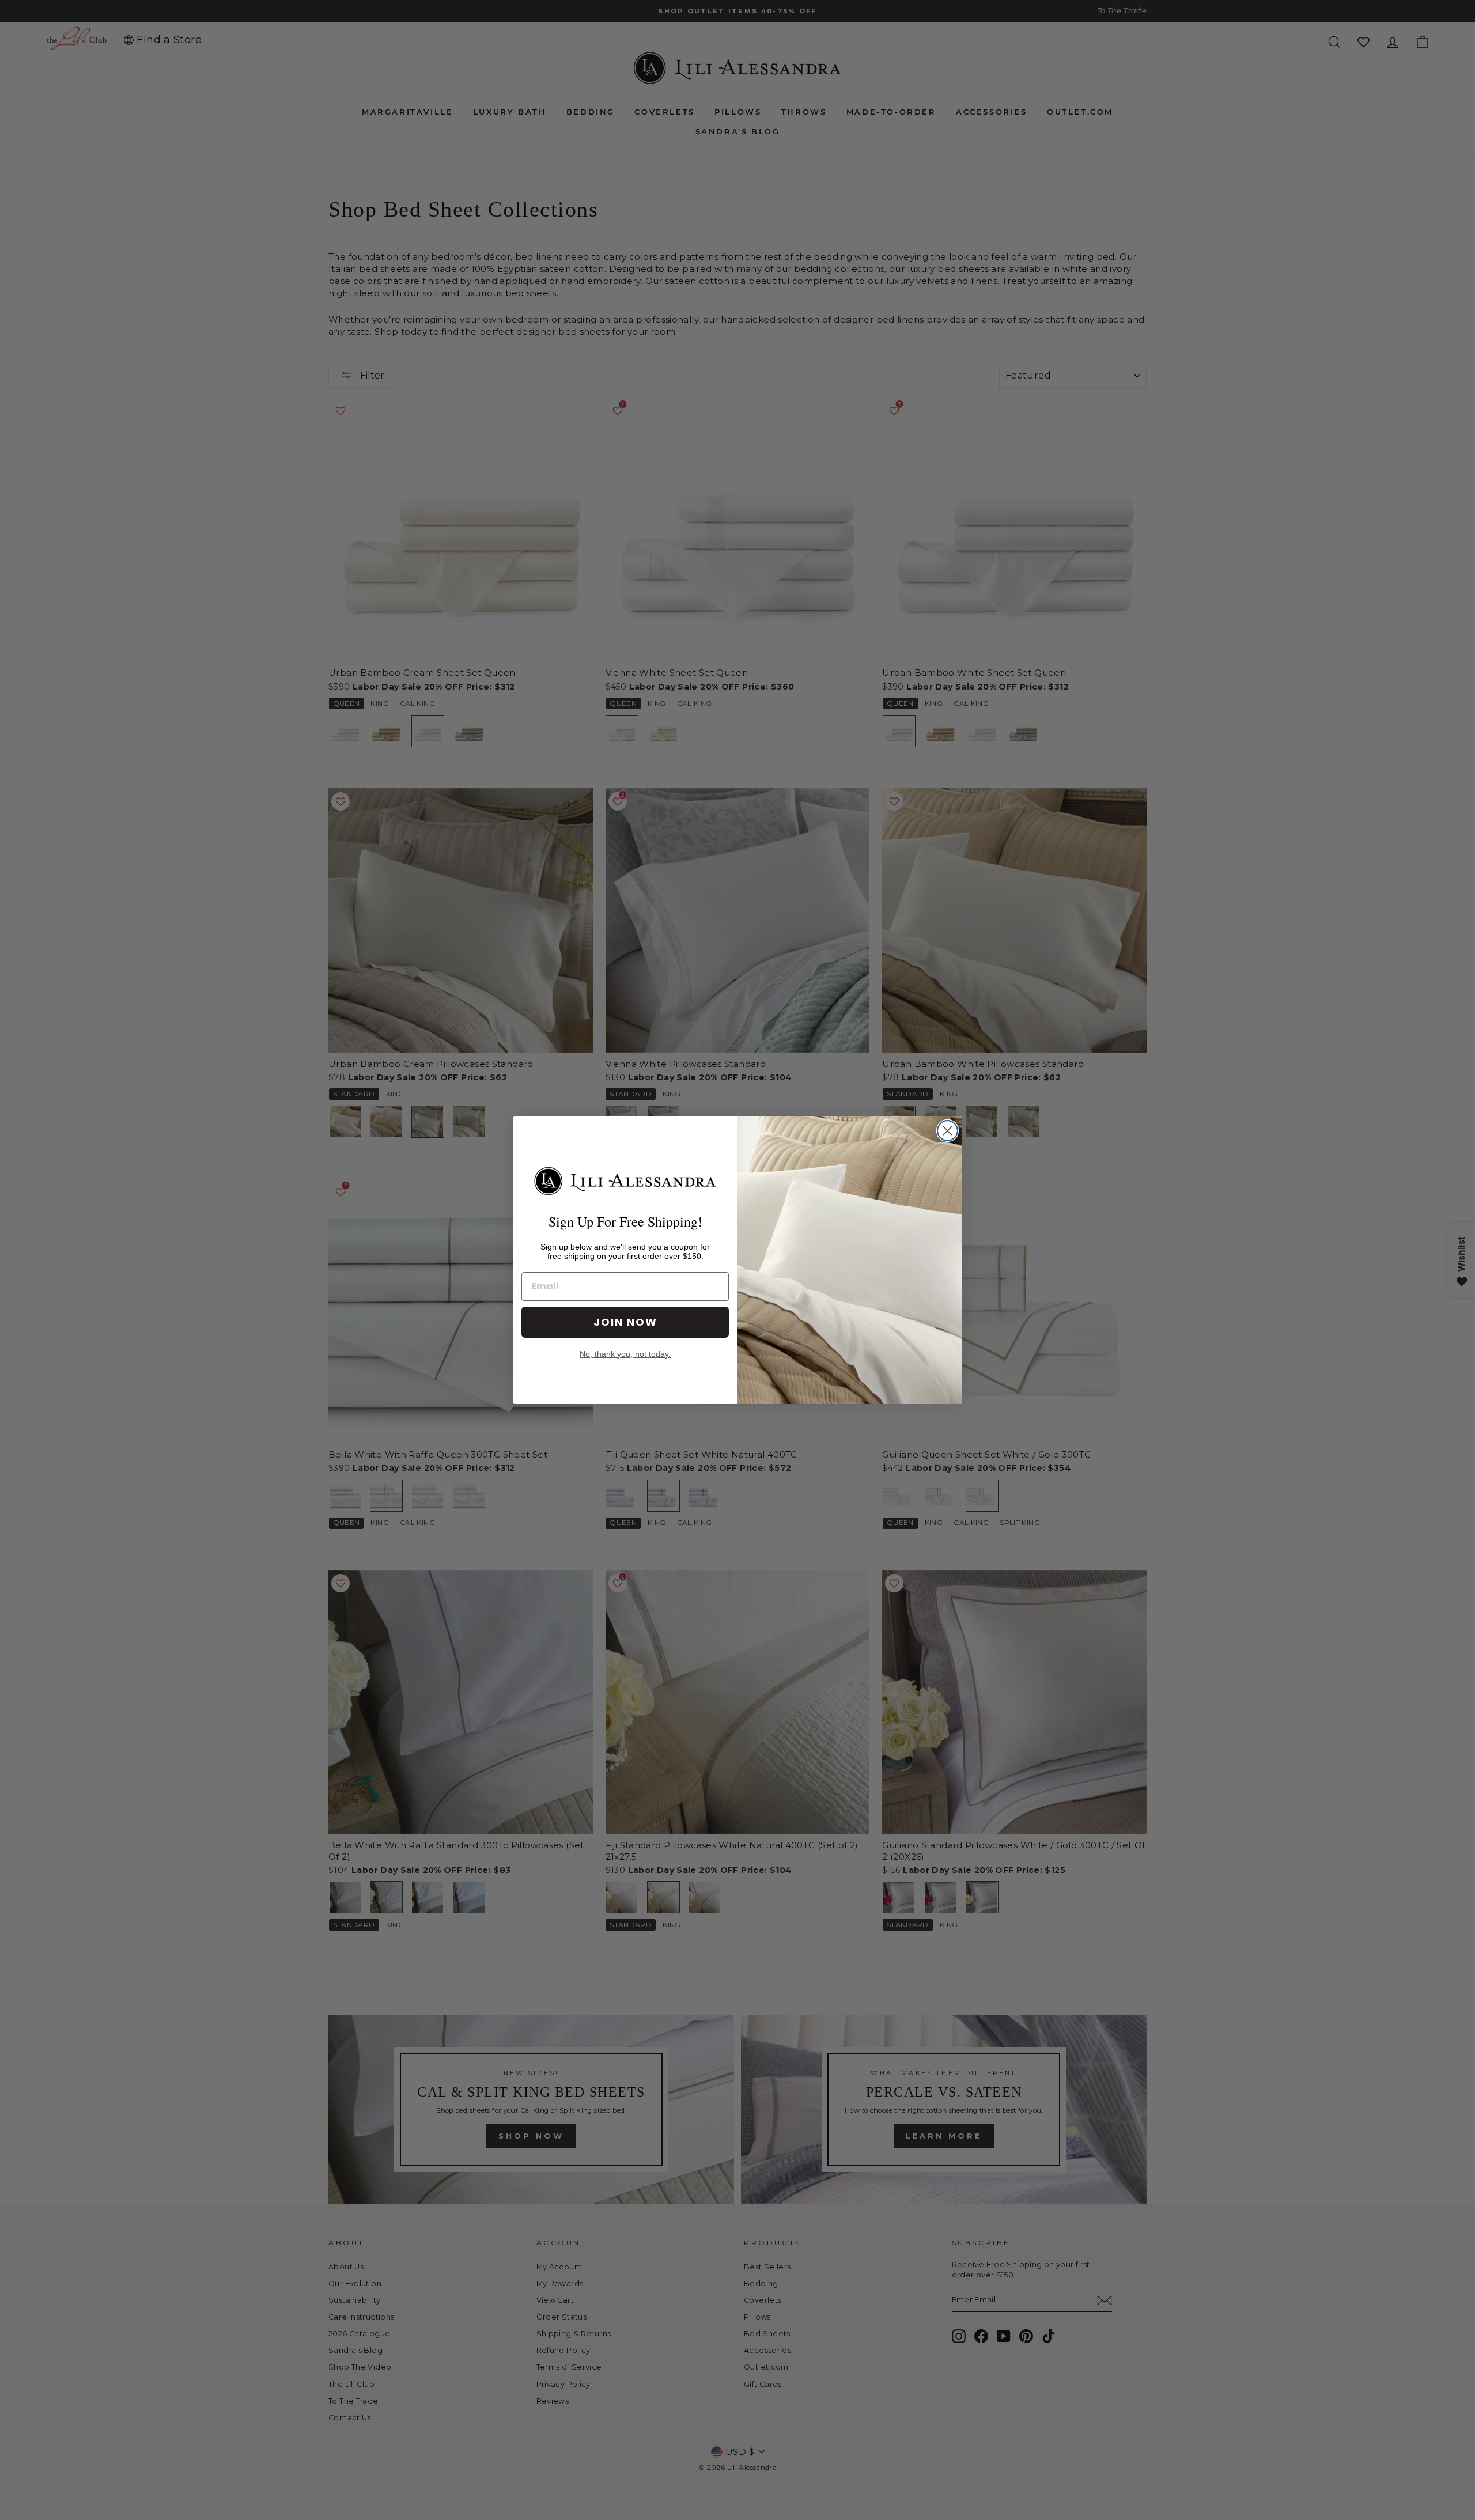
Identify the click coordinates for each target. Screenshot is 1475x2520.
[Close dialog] (948, 1131)
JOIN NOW (625, 1322)
